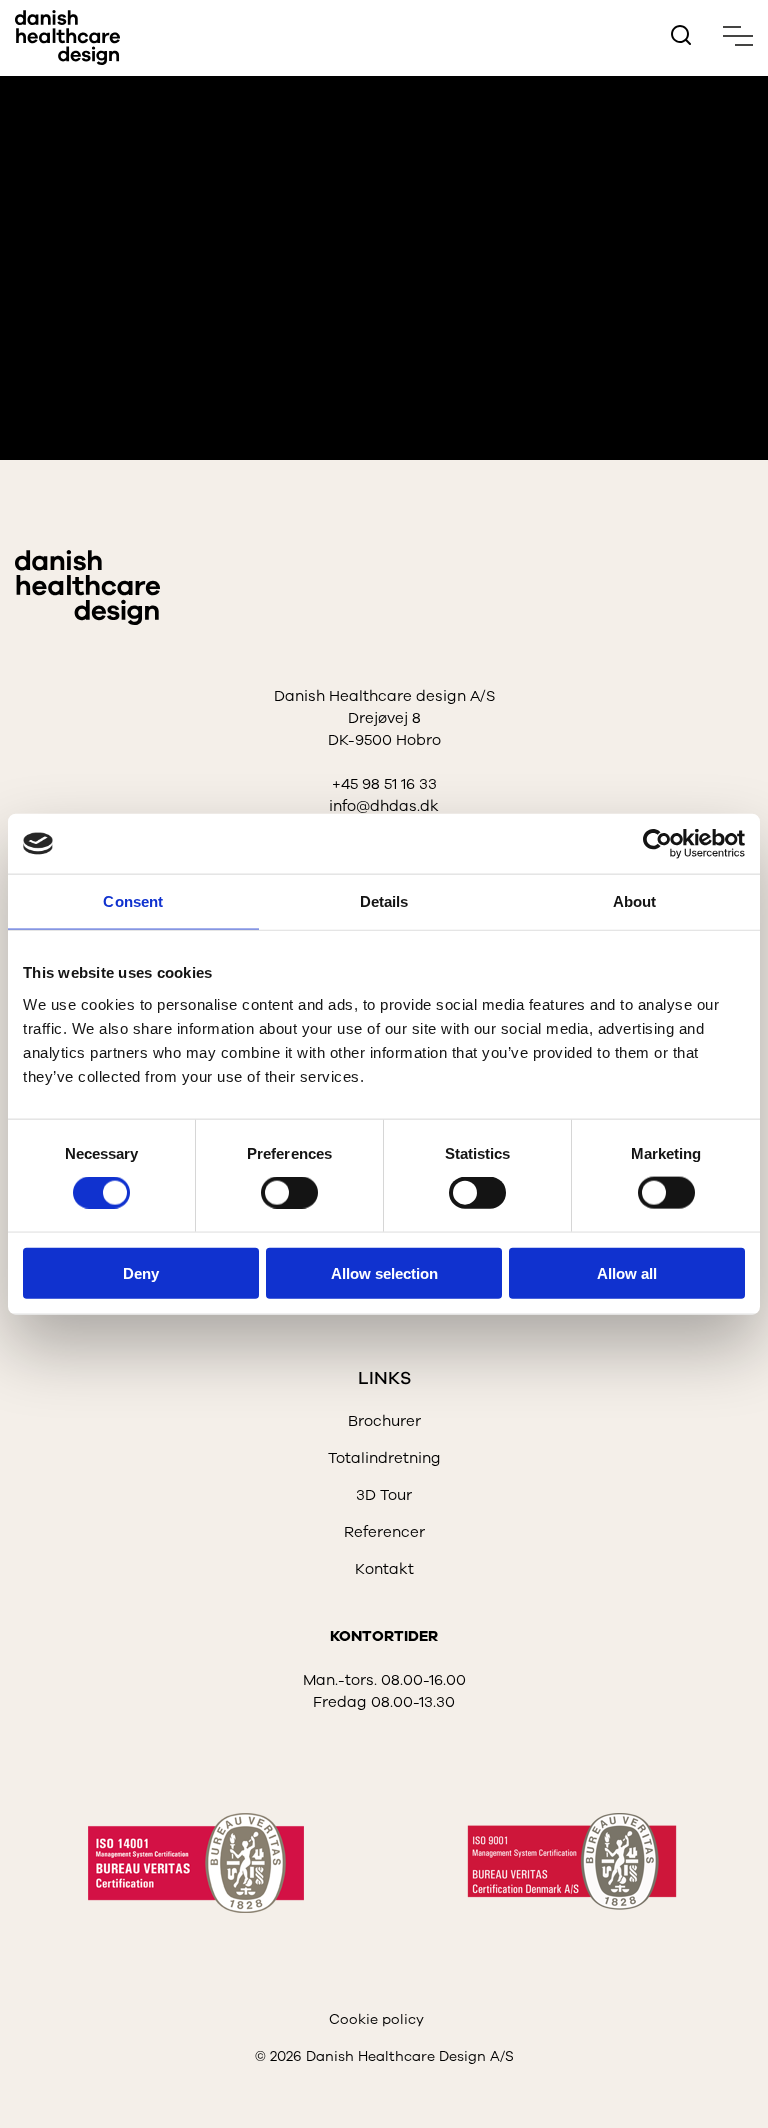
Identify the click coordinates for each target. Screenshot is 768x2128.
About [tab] (635, 901)
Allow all (627, 1272)
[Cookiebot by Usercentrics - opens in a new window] (657, 844)
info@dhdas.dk (384, 806)
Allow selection (384, 1272)
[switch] (273, 1189)
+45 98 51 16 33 (384, 784)
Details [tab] (384, 901)
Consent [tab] (133, 901)
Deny (141, 1272)
